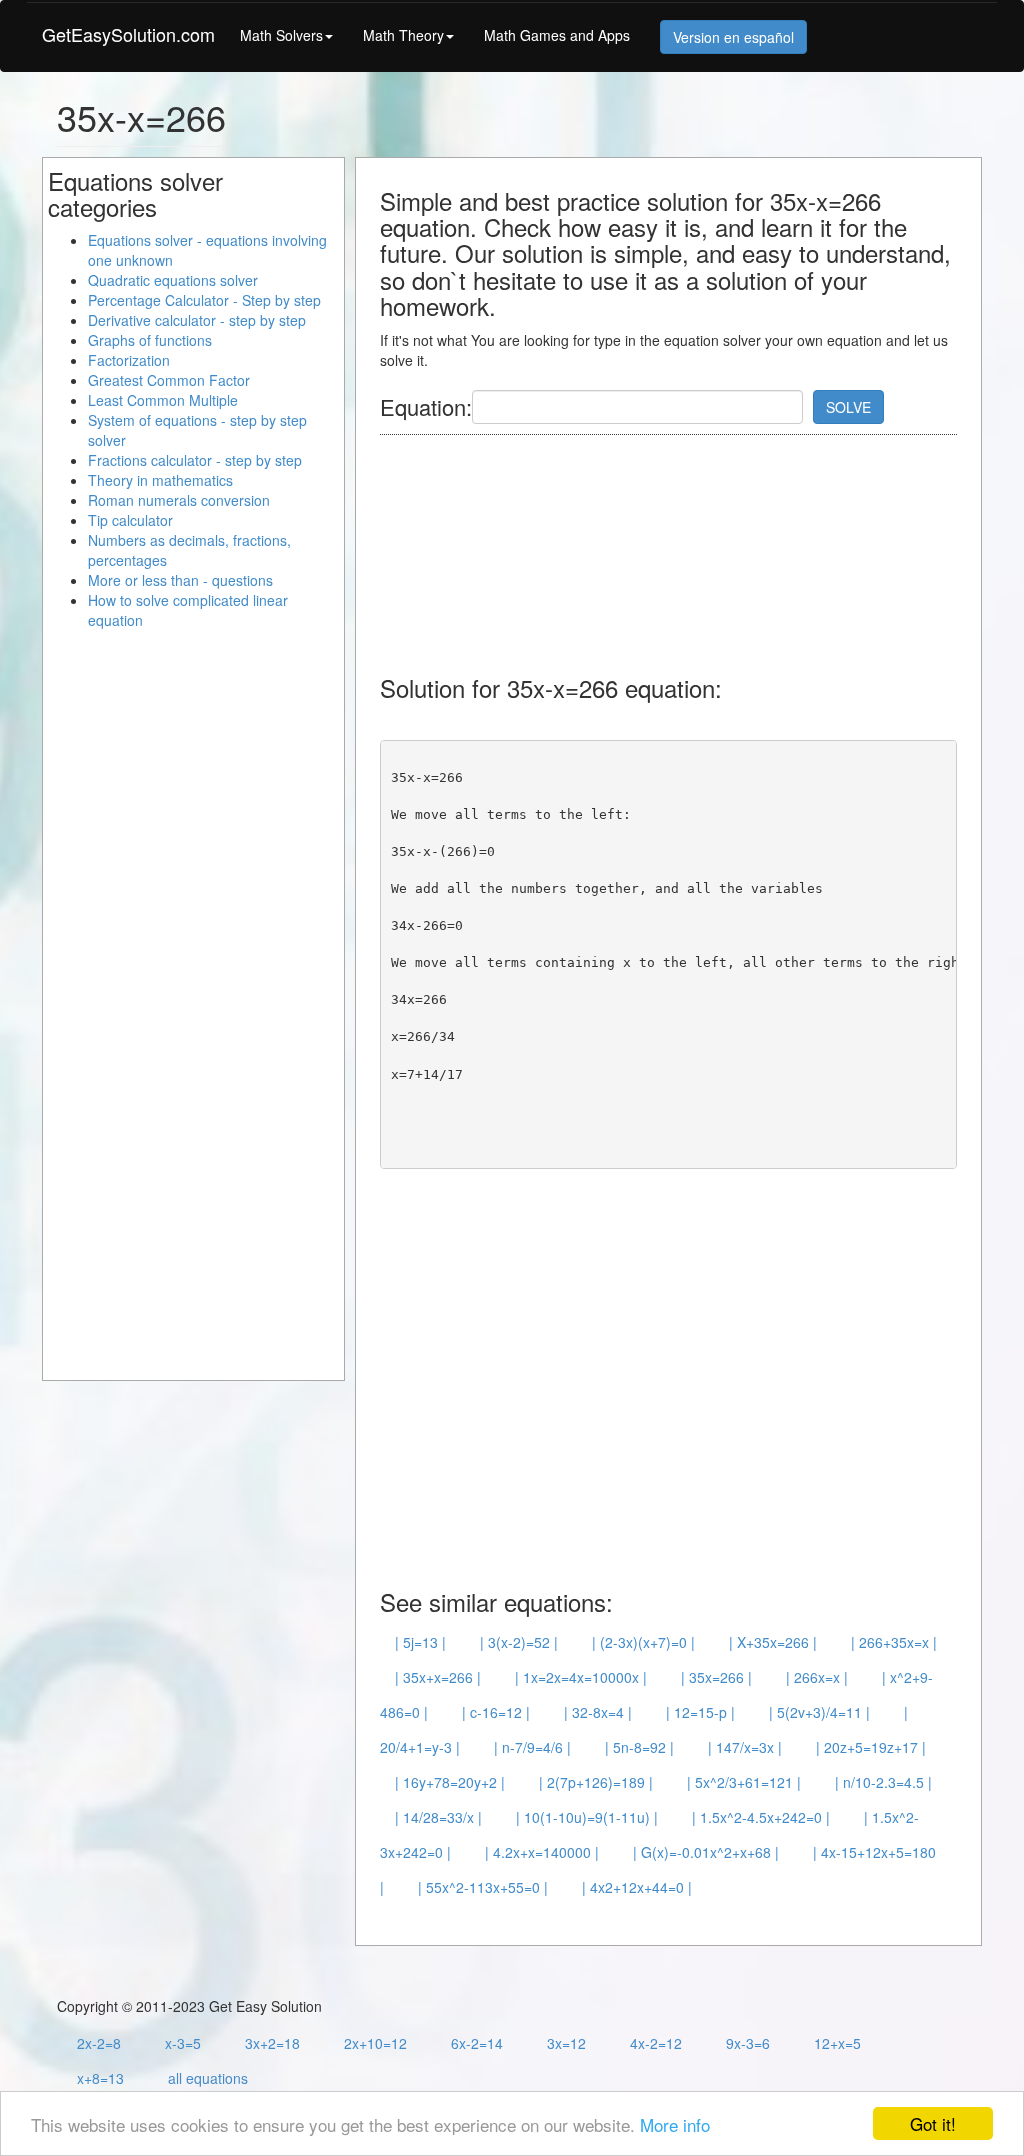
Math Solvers (281, 35)
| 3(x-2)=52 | (519, 1642)
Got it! (933, 2123)
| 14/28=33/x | (438, 1817)
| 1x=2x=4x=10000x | (581, 1677)
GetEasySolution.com (128, 34)
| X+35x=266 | (773, 1642)
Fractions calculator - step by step (195, 460)
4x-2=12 (656, 2043)
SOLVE (848, 407)
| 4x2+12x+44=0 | (637, 1887)
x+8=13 (100, 2078)
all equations (208, 2078)
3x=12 (566, 2043)
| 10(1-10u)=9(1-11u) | (587, 1817)
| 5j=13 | (420, 1642)
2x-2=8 (99, 2043)
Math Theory (403, 35)
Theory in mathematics (160, 480)
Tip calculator (130, 520)
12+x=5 (837, 2043)
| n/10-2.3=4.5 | (883, 1782)
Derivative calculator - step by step (197, 320)
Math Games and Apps (557, 35)
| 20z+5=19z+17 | (871, 1747)
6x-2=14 (477, 2043)
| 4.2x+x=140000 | (542, 1852)
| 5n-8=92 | (639, 1747)
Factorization (129, 360)
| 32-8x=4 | (598, 1712)
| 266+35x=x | (894, 1642)
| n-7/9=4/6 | (532, 1747)
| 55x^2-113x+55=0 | (483, 1887)
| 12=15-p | (700, 1712)
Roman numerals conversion (179, 500)
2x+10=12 (375, 2043)
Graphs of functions (150, 340)
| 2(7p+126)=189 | (596, 1782)
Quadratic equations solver (173, 280)
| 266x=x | (817, 1677)
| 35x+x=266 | (438, 1677)
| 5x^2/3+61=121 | (744, 1782)
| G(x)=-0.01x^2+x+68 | (706, 1852)
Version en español (733, 37)
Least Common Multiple (163, 400)
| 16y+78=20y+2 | (450, 1782)
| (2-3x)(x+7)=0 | (643, 1642)
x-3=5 (183, 2043)
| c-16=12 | (496, 1712)
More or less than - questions (180, 580)
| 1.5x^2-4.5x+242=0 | (761, 1817)
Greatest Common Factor (169, 380)
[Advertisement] (540, 545)
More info (675, 2124)
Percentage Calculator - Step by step (204, 300)
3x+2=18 (272, 2043)
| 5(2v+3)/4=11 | (819, 1712)
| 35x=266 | (716, 1677)
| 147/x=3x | (745, 1747)
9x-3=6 (748, 2043)
